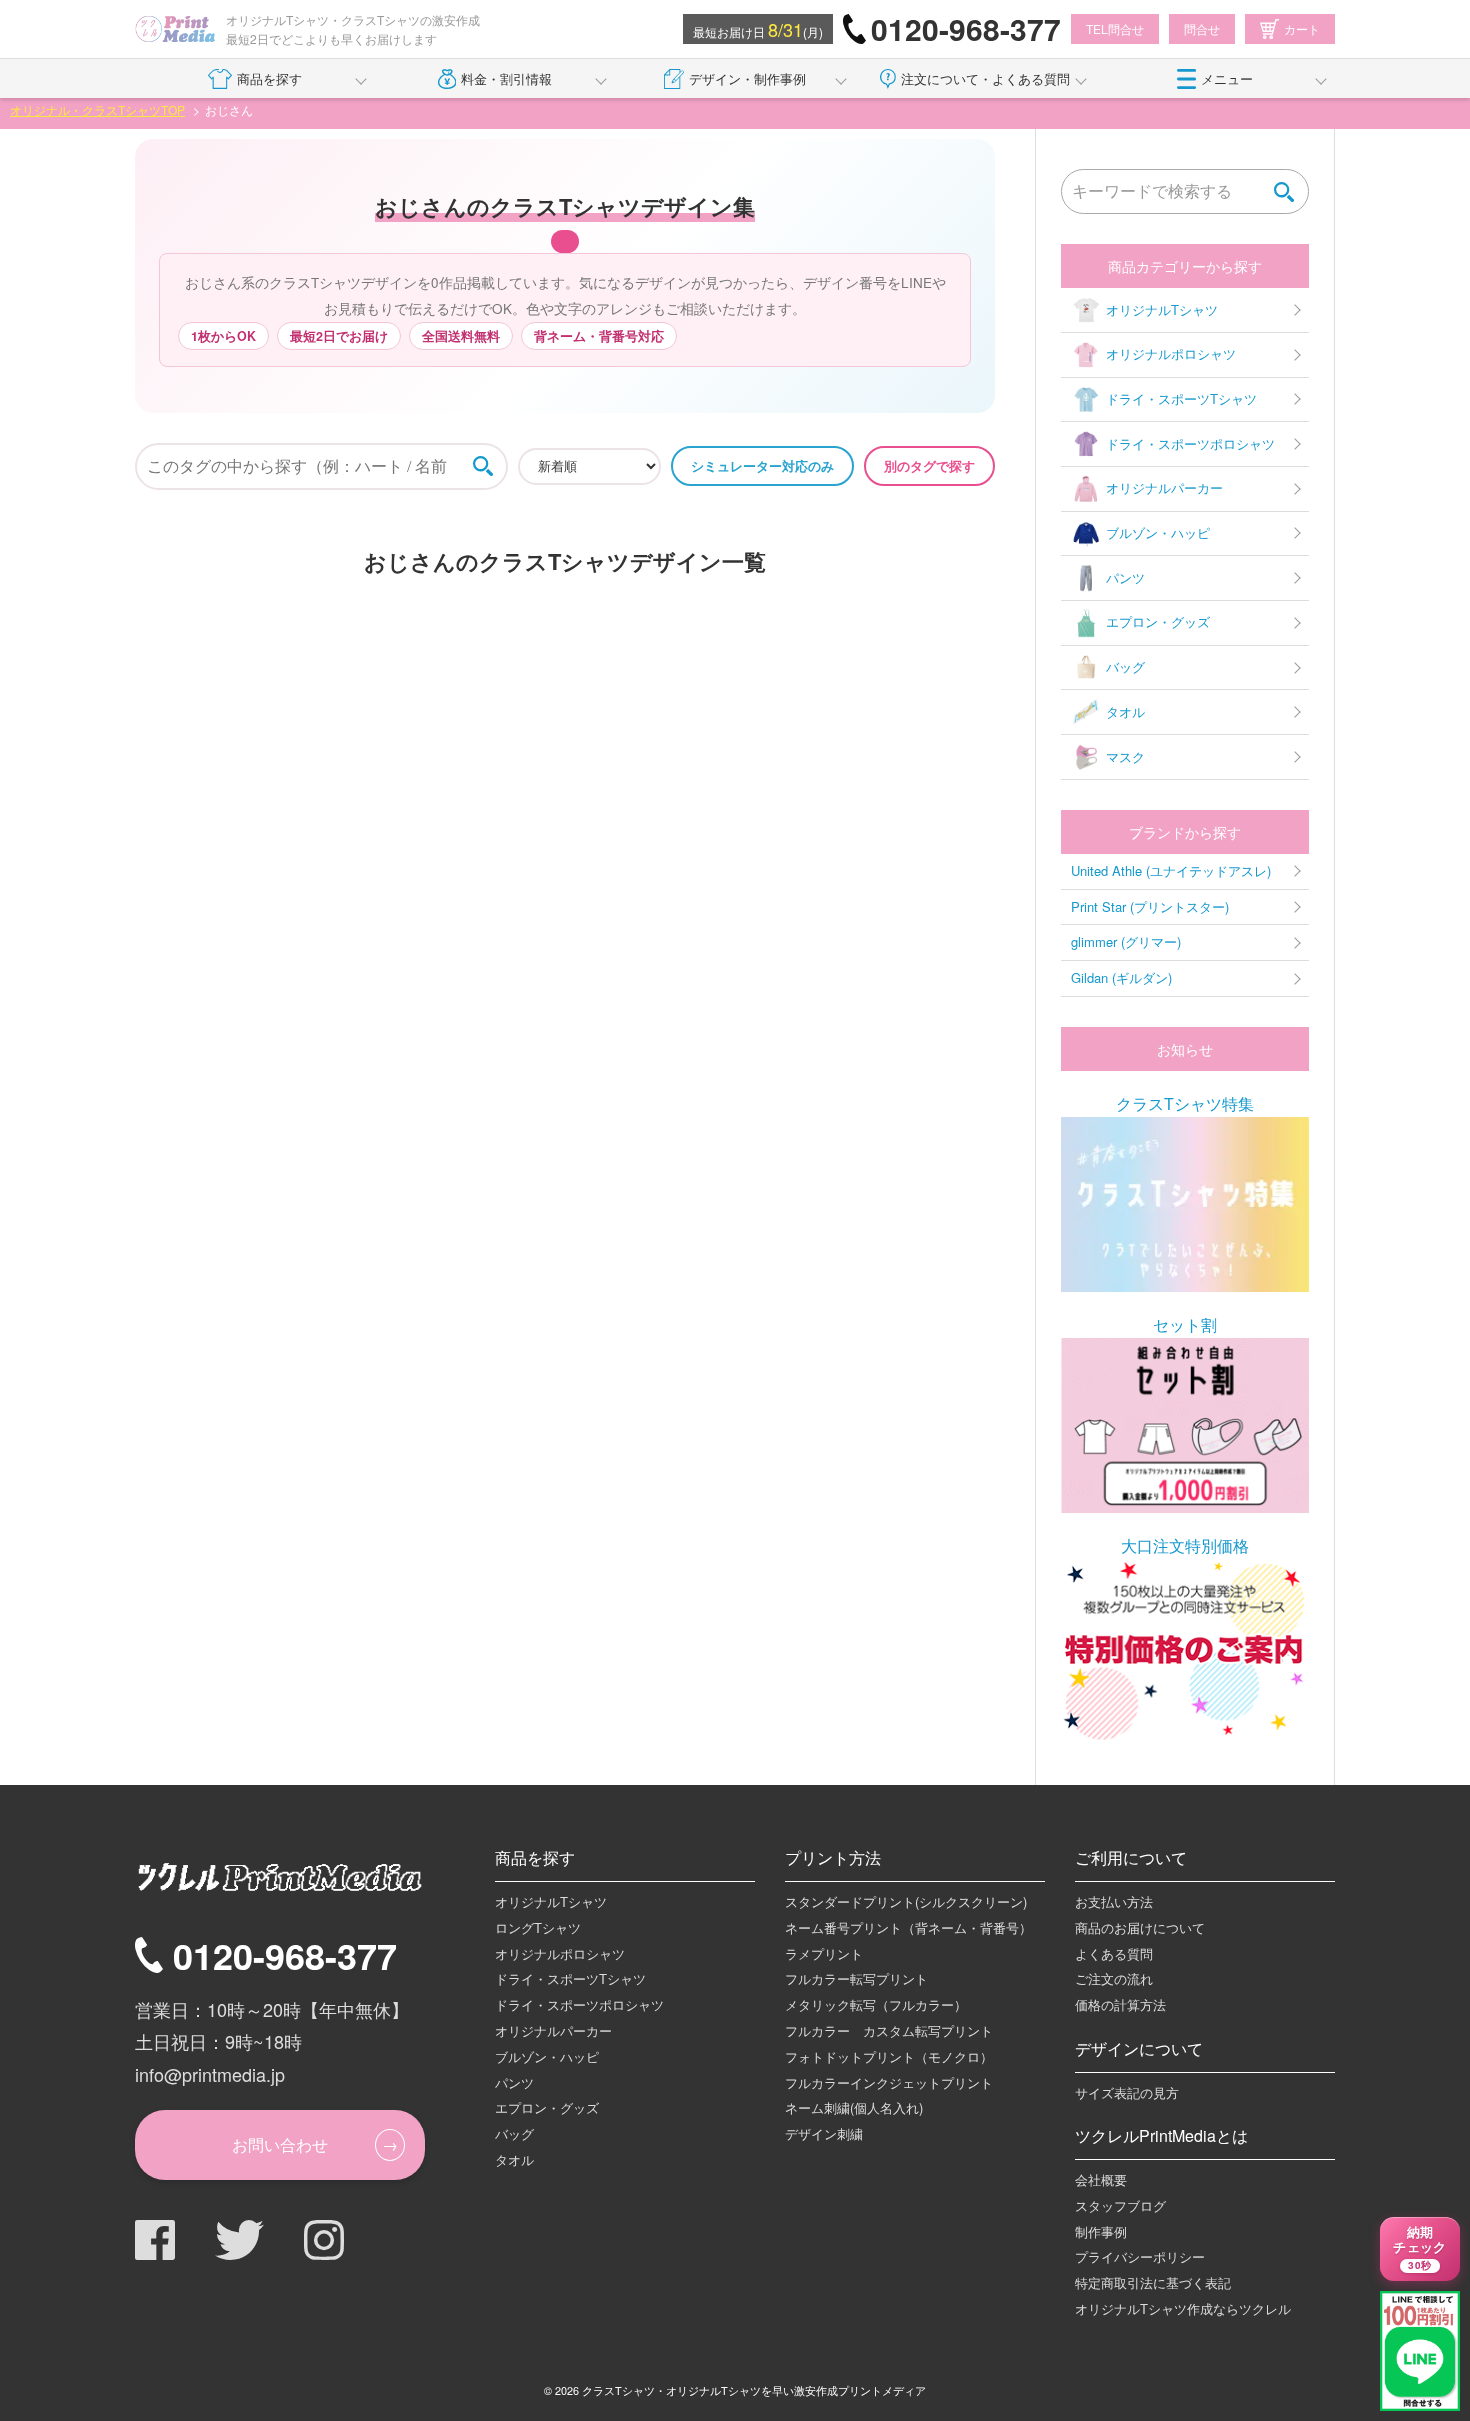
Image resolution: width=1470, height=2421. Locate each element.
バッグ (1125, 666)
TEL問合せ (1115, 28)
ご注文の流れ (1114, 1978)
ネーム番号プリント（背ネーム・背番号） (908, 1927)
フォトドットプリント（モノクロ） (889, 2056)
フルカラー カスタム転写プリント (889, 2030)
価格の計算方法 (1120, 2004)
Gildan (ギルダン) (1121, 977)
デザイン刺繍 (824, 2133)
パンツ (1125, 577)
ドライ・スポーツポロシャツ (1190, 443)
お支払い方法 (1114, 1901)
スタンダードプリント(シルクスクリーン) (906, 1901)
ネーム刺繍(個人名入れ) (854, 2107)
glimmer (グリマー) (1126, 941)
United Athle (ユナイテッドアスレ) (1171, 870)
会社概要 (1101, 2179)
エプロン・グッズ (1158, 621)
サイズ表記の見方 (1127, 2092)
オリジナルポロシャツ (1171, 353)
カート (1302, 28)
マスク (1125, 756)
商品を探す (269, 78)
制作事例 (1101, 2231)
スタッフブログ (1120, 2205)
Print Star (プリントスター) (1150, 906)
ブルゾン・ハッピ (1158, 532)
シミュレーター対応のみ (762, 465)
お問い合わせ (280, 2144)
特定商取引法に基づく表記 (1153, 2282)
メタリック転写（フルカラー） (876, 2004)
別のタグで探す (929, 465)
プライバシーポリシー (1140, 2256)
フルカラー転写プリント (856, 1978)
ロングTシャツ (538, 1927)
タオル (1125, 711)
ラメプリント (824, 1953)
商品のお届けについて (1140, 1927)
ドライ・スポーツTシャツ (1181, 398)
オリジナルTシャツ (1162, 309)
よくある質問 (1114, 1953)
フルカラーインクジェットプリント (889, 2082)
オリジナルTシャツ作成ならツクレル (1183, 2308)
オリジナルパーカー (1164, 487)
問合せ (1202, 28)
